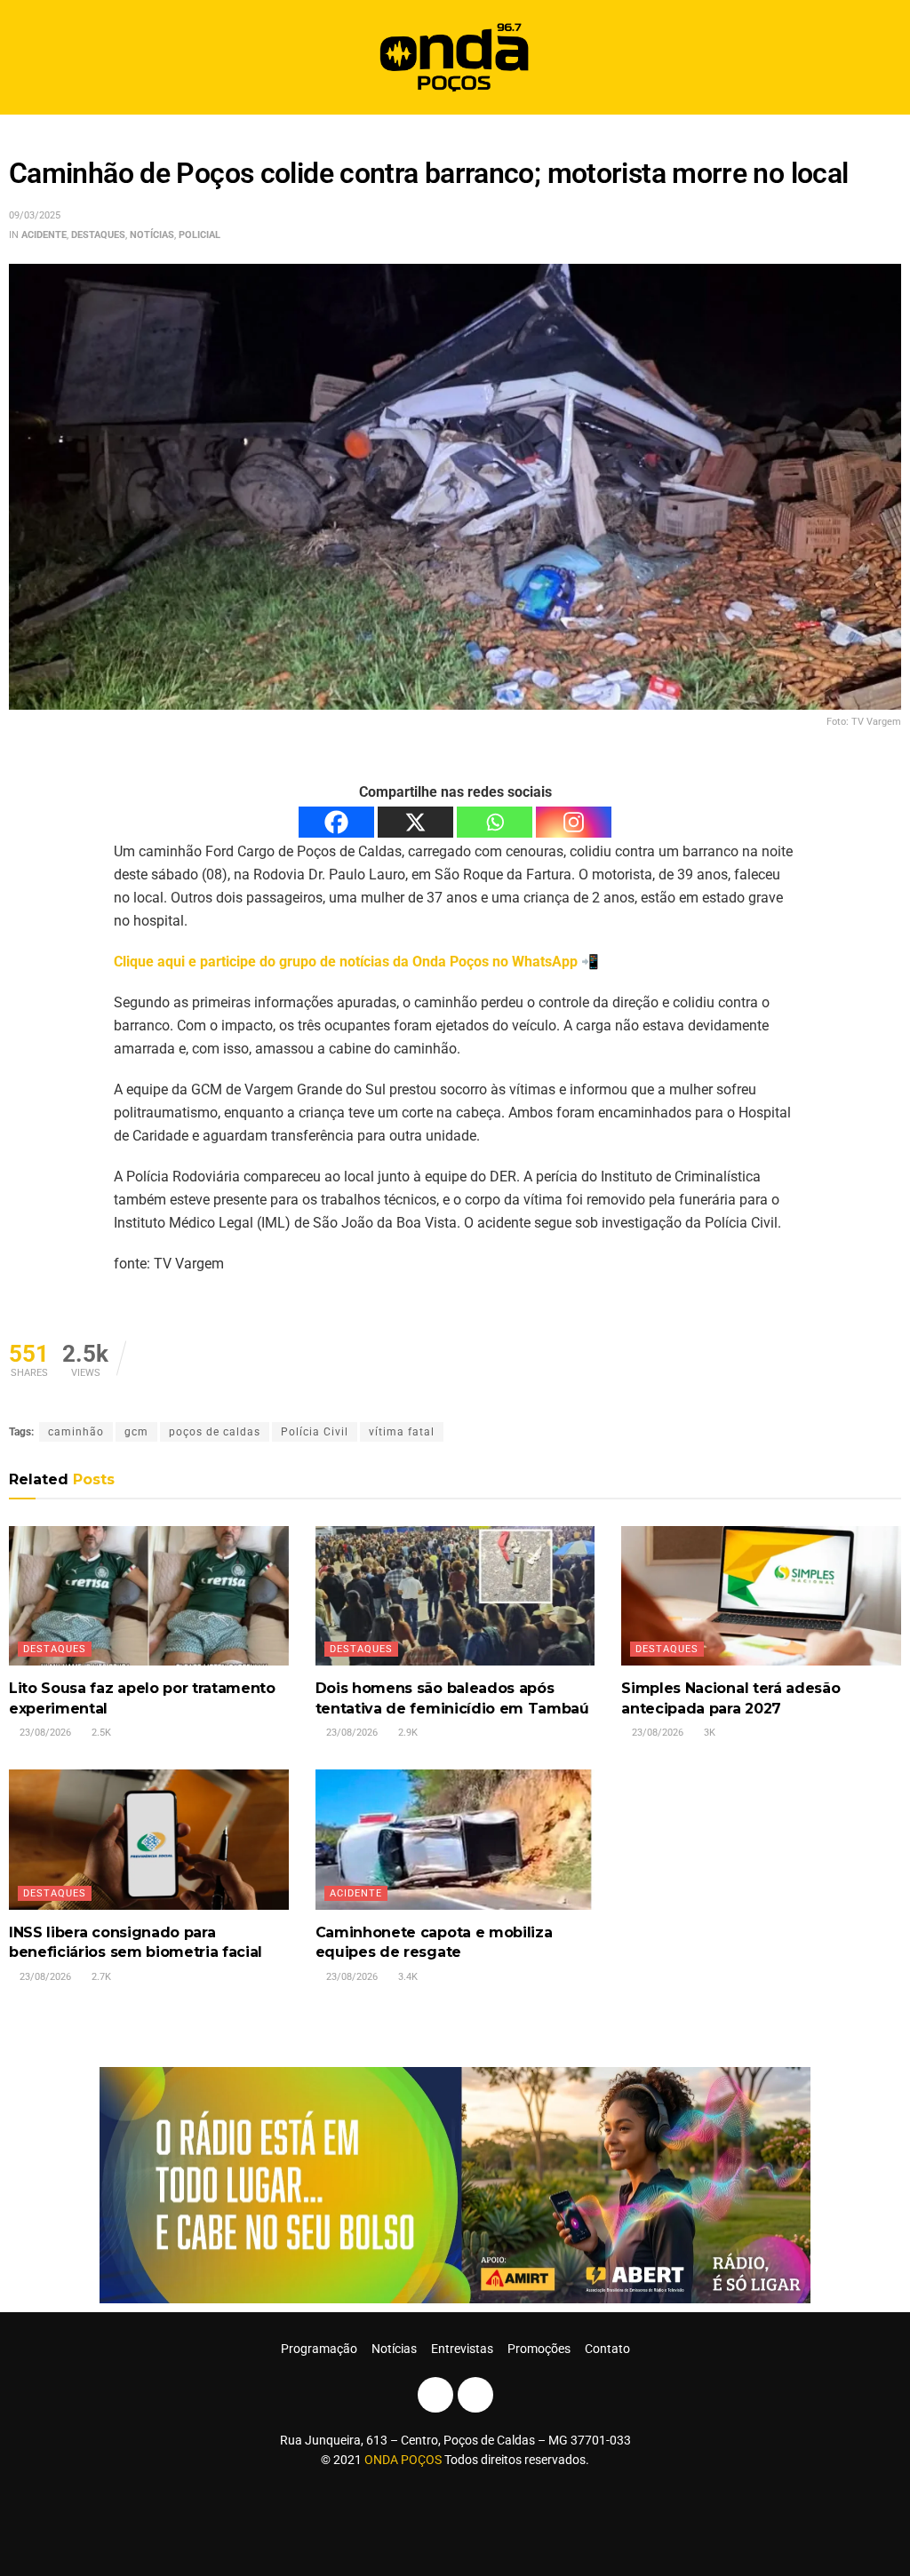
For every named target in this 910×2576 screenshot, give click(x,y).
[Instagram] (574, 822)
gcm (136, 1432)
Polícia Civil (315, 1432)
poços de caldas (215, 1432)
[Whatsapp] (495, 822)
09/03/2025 (35, 215)
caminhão (76, 1432)
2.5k (100, 1733)
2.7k (100, 1977)
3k (708, 1733)
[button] (881, 57)
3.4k (407, 1977)
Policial (200, 235)
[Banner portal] (455, 2184)
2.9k (407, 1733)
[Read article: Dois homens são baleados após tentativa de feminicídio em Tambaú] (455, 1596)
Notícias (152, 235)
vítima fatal (402, 1432)
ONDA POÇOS (404, 2460)
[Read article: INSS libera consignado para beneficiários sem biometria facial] (149, 1839)
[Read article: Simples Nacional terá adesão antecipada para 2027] (761, 1596)
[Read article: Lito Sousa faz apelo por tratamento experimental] (149, 1596)
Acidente (44, 235)
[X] (415, 822)
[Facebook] (336, 822)
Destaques (98, 235)
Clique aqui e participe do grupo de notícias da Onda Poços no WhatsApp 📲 (356, 962)
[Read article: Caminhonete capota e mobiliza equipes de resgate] (455, 1839)
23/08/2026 (44, 1733)
